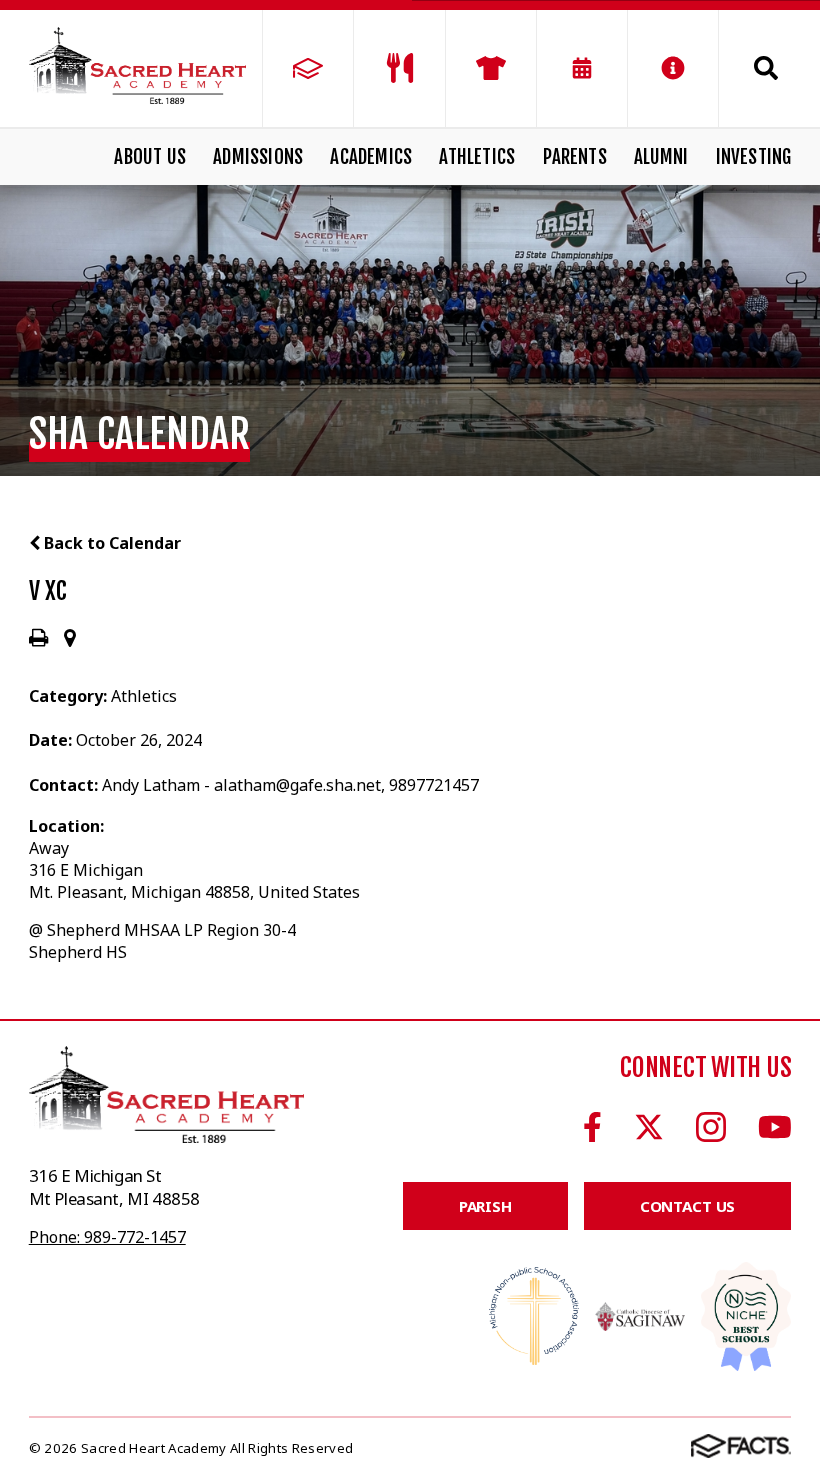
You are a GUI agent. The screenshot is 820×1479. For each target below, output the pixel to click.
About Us (150, 157)
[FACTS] (308, 68)
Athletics (477, 157)
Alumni (661, 157)
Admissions (258, 157)
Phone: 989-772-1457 (107, 1237)
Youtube (775, 1127)
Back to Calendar (110, 543)
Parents (575, 157)
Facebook (592, 1127)
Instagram (711, 1127)
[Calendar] (582, 68)
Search (755, 68)
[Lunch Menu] (399, 68)
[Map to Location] (70, 639)
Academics (371, 157)
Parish (485, 1206)
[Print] (38, 639)
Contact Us (688, 1206)
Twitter (649, 1127)
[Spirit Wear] (491, 68)
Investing (753, 157)
